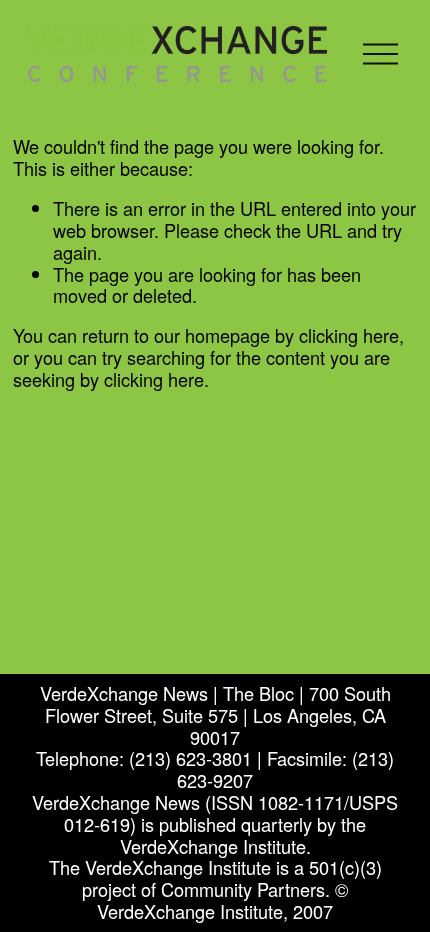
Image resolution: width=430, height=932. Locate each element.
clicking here (349, 335)
